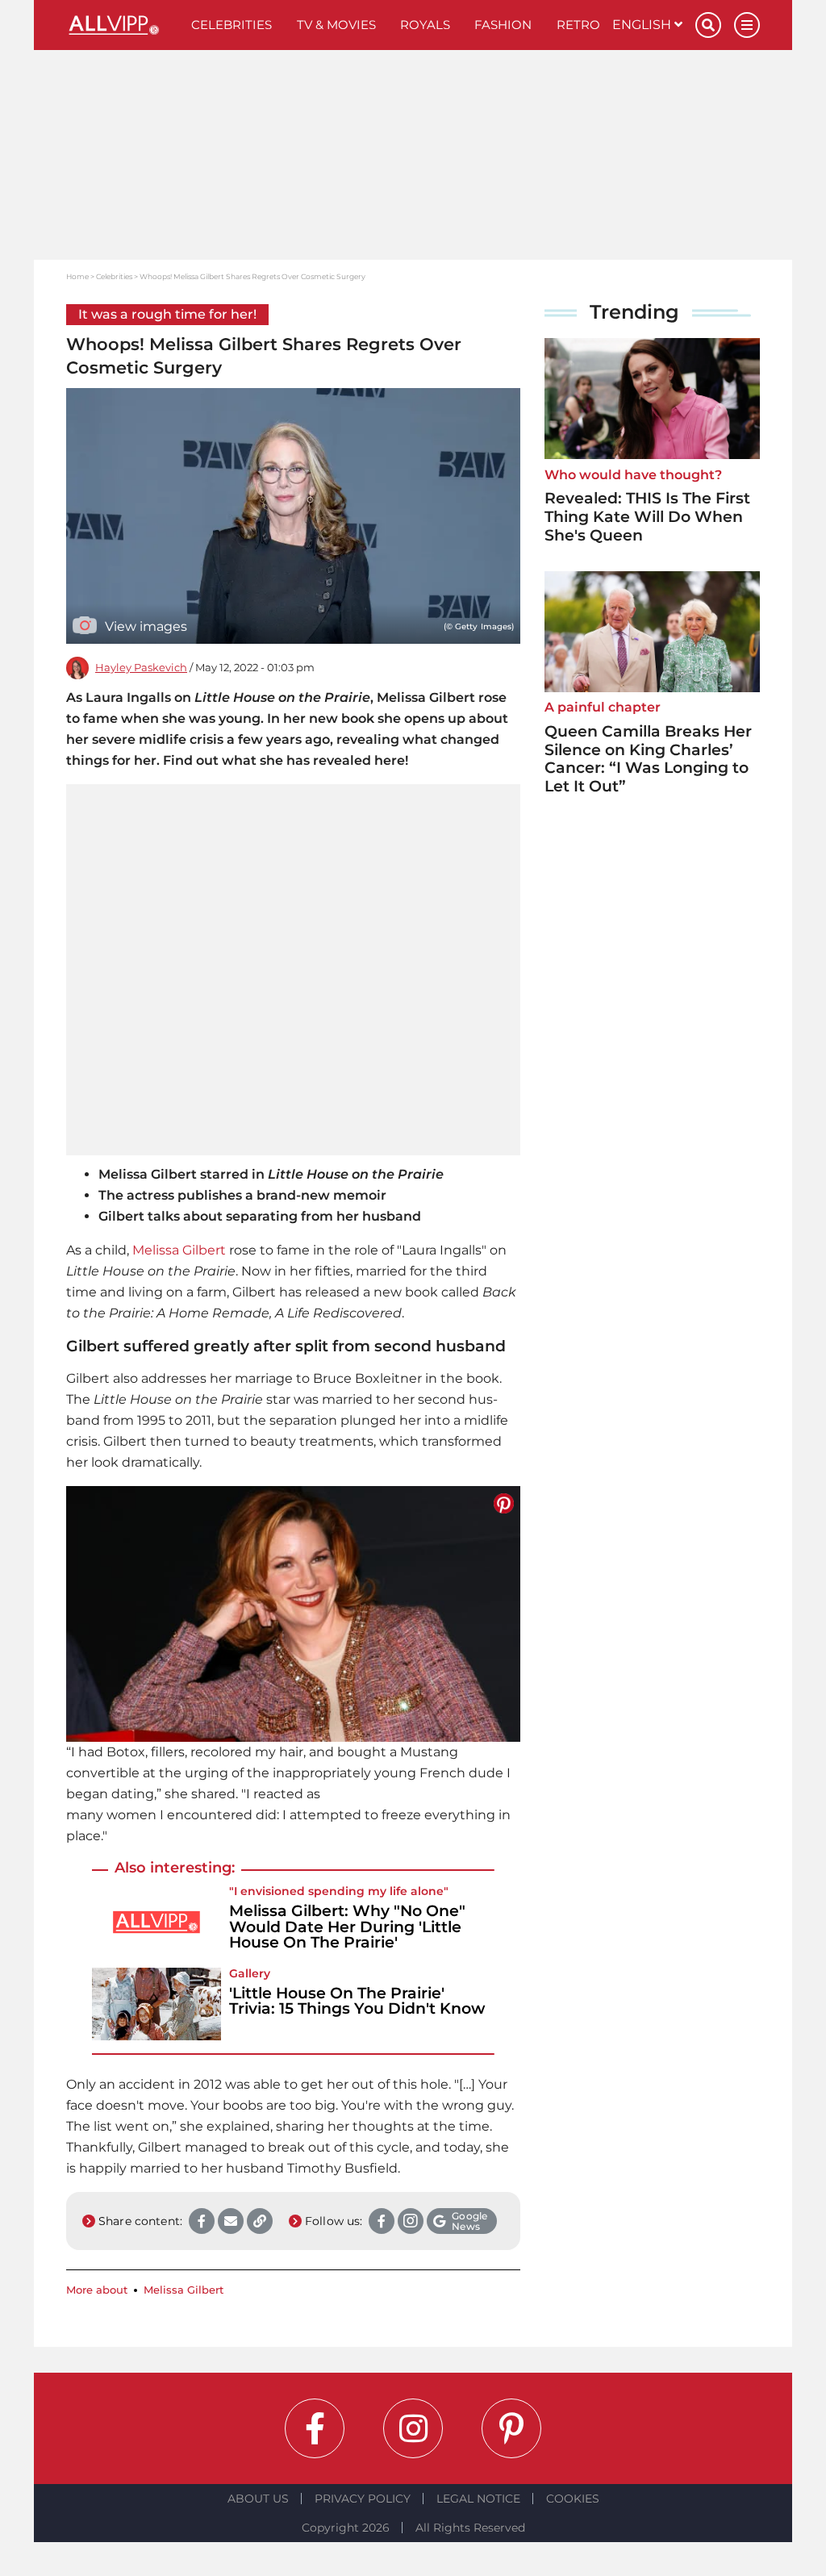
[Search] (708, 25)
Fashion (503, 25)
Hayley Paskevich (141, 668)
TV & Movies (336, 25)
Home (77, 276)
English (643, 25)
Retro (578, 25)
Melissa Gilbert (179, 1250)
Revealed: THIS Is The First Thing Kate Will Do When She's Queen (647, 517)
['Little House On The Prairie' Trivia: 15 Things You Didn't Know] (156, 2004)
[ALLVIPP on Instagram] (413, 2428)
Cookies (573, 2499)
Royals (425, 25)
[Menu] (747, 25)
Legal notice (478, 2499)
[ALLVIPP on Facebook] (315, 2428)
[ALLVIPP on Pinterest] (511, 2428)
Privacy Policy (363, 2499)
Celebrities (232, 25)
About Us (258, 2499)
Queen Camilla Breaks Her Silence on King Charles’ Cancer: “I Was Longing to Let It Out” (648, 759)
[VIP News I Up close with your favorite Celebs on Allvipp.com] (123, 25)
